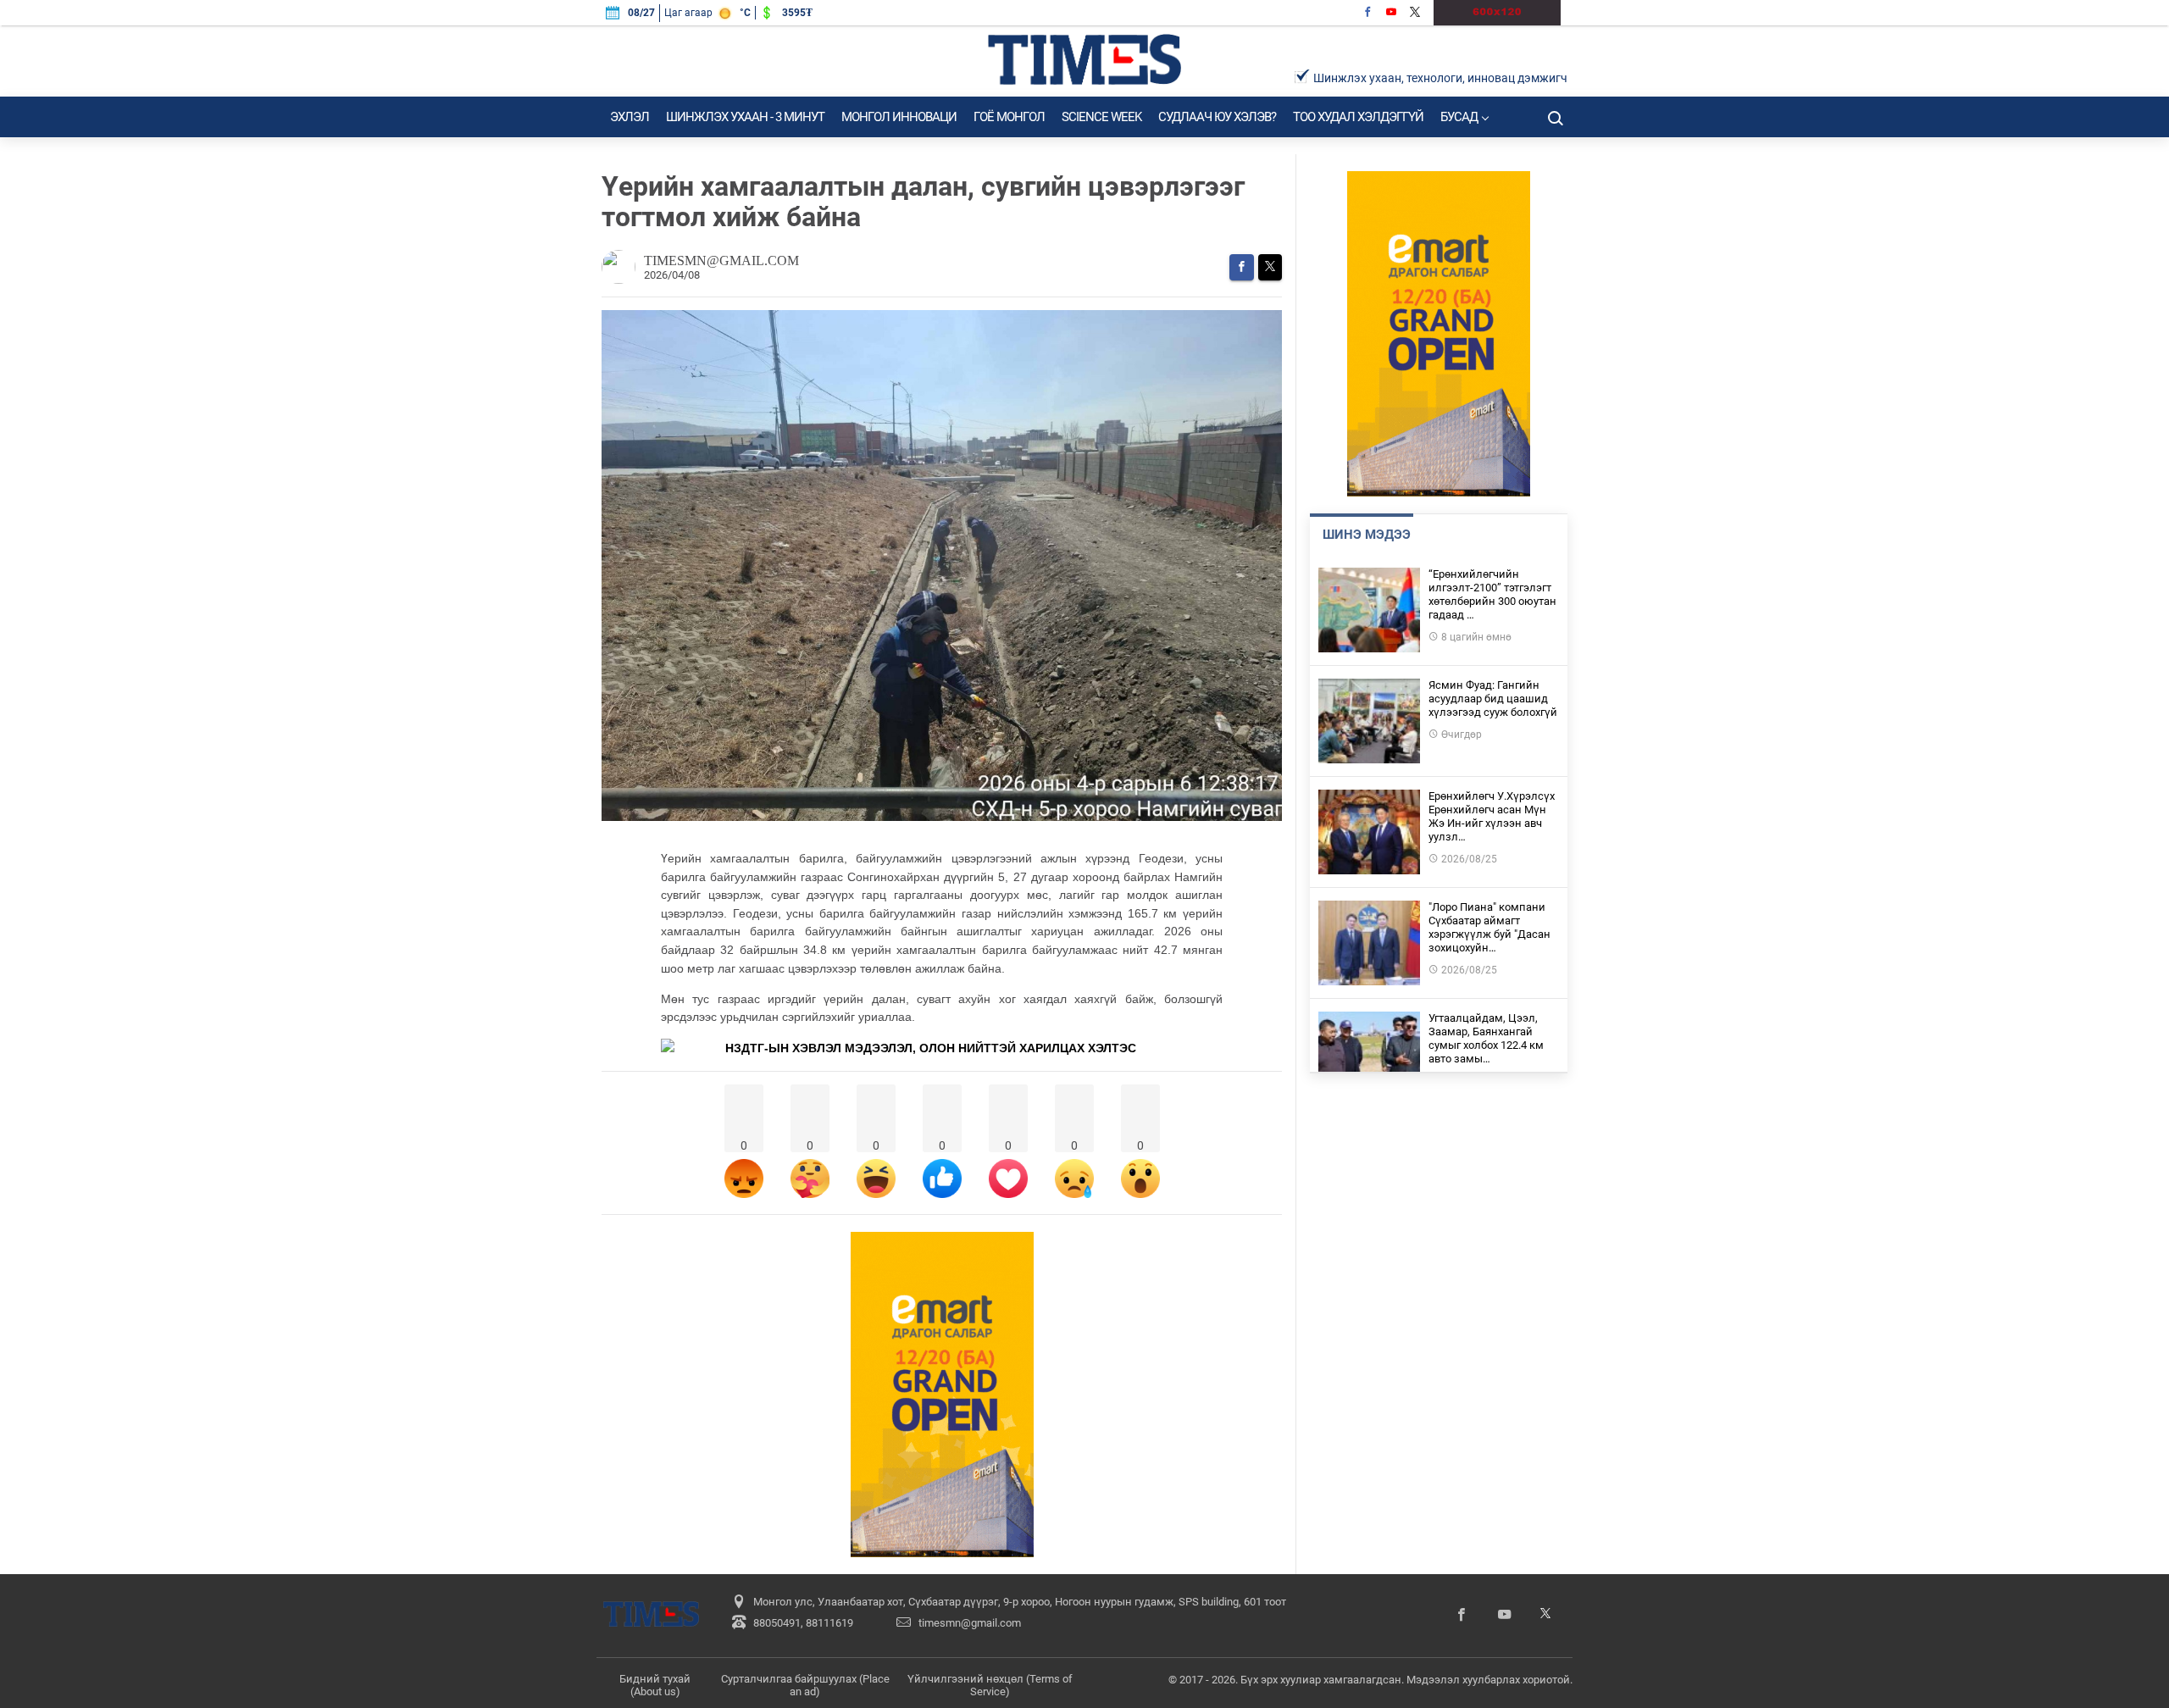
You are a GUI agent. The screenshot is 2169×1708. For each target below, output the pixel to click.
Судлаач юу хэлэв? (1217, 117)
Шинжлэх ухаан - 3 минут (745, 117)
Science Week (1101, 117)
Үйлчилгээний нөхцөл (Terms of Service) (990, 1685)
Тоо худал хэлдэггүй (1358, 117)
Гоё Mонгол (1009, 117)
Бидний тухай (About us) (655, 1685)
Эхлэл (630, 117)
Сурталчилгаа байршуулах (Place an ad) (805, 1685)
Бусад (1459, 117)
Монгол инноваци (899, 117)
